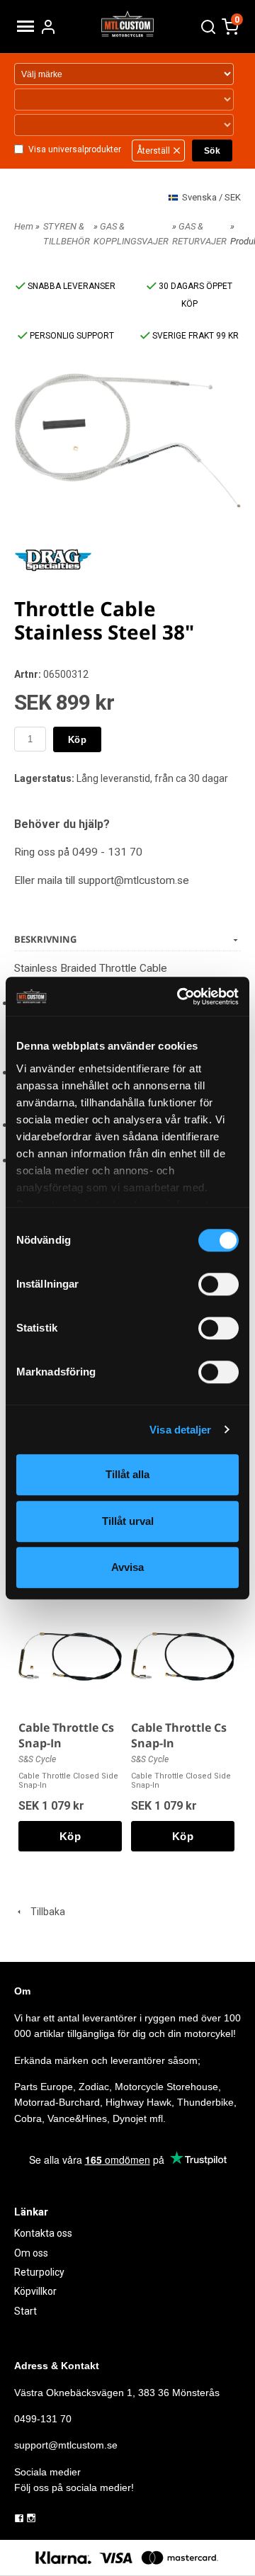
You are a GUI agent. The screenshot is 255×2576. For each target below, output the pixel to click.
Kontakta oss (43, 2233)
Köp (77, 740)
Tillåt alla (127, 1474)
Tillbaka (45, 1912)
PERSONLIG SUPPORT (71, 336)
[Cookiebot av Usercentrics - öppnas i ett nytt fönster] (180, 997)
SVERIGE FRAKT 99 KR (194, 336)
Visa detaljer (180, 1430)
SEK (211, 197)
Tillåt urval (128, 1521)
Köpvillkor (35, 2291)
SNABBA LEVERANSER (70, 286)
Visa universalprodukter (75, 149)
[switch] (219, 1284)
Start (25, 2311)
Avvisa (127, 1567)
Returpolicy (39, 2272)
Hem (24, 226)
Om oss (31, 2253)
